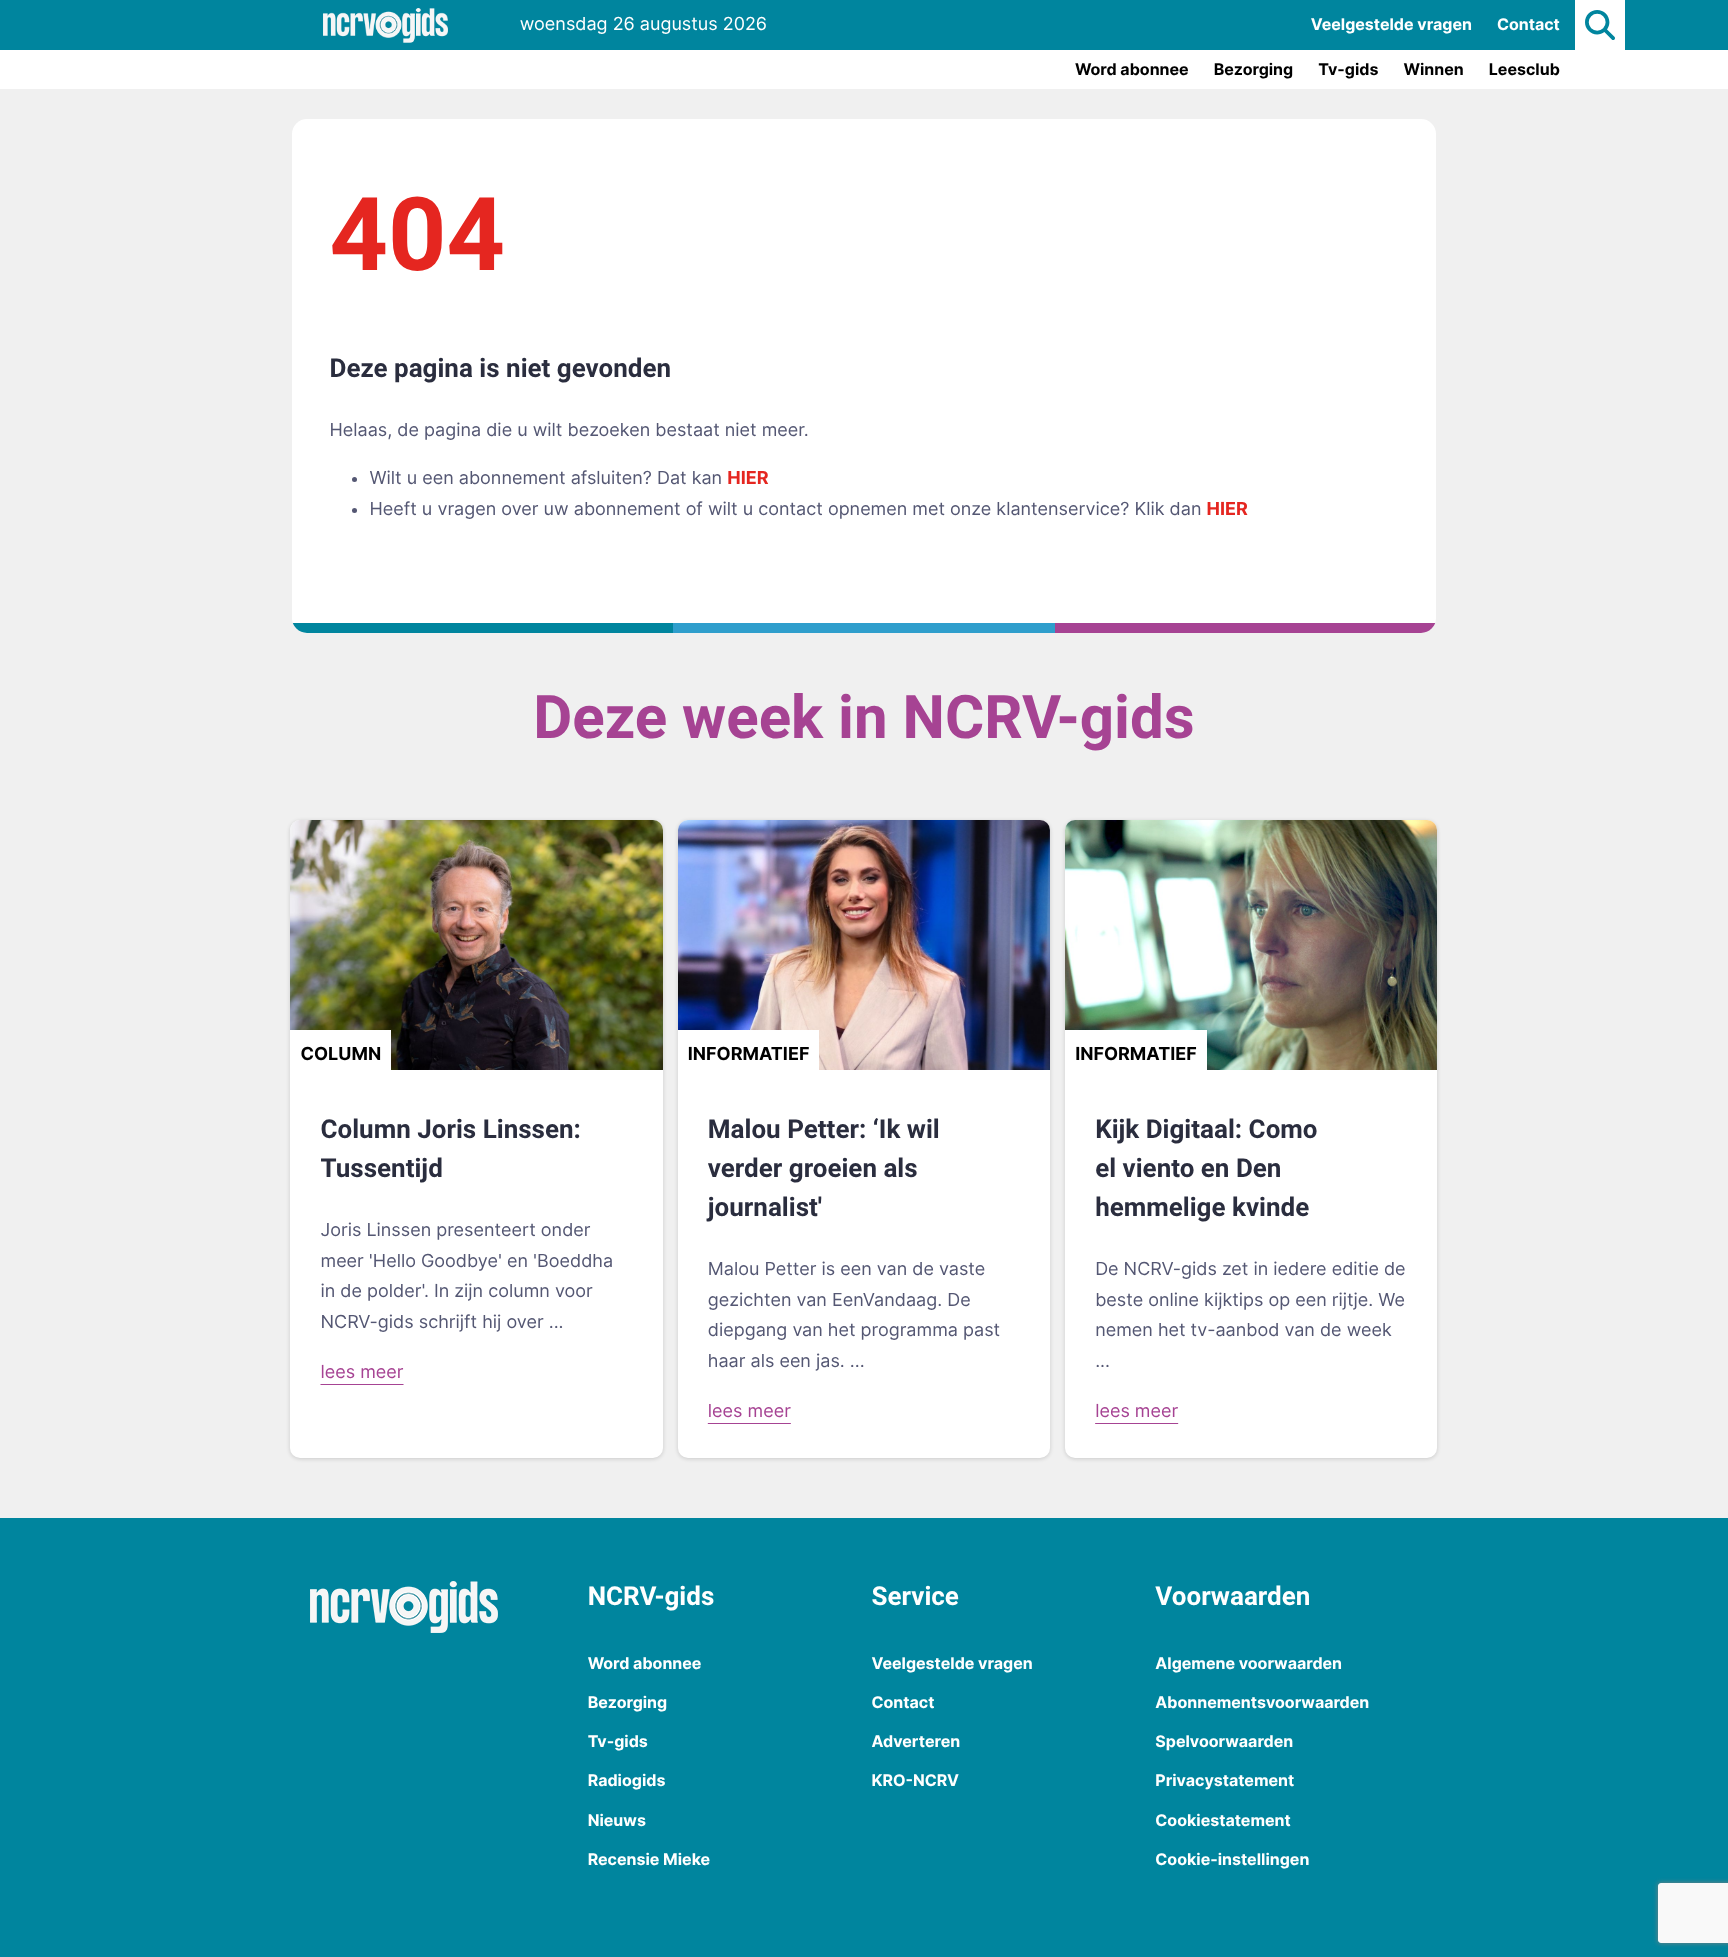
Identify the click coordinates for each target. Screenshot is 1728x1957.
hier (747, 478)
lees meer (361, 1372)
